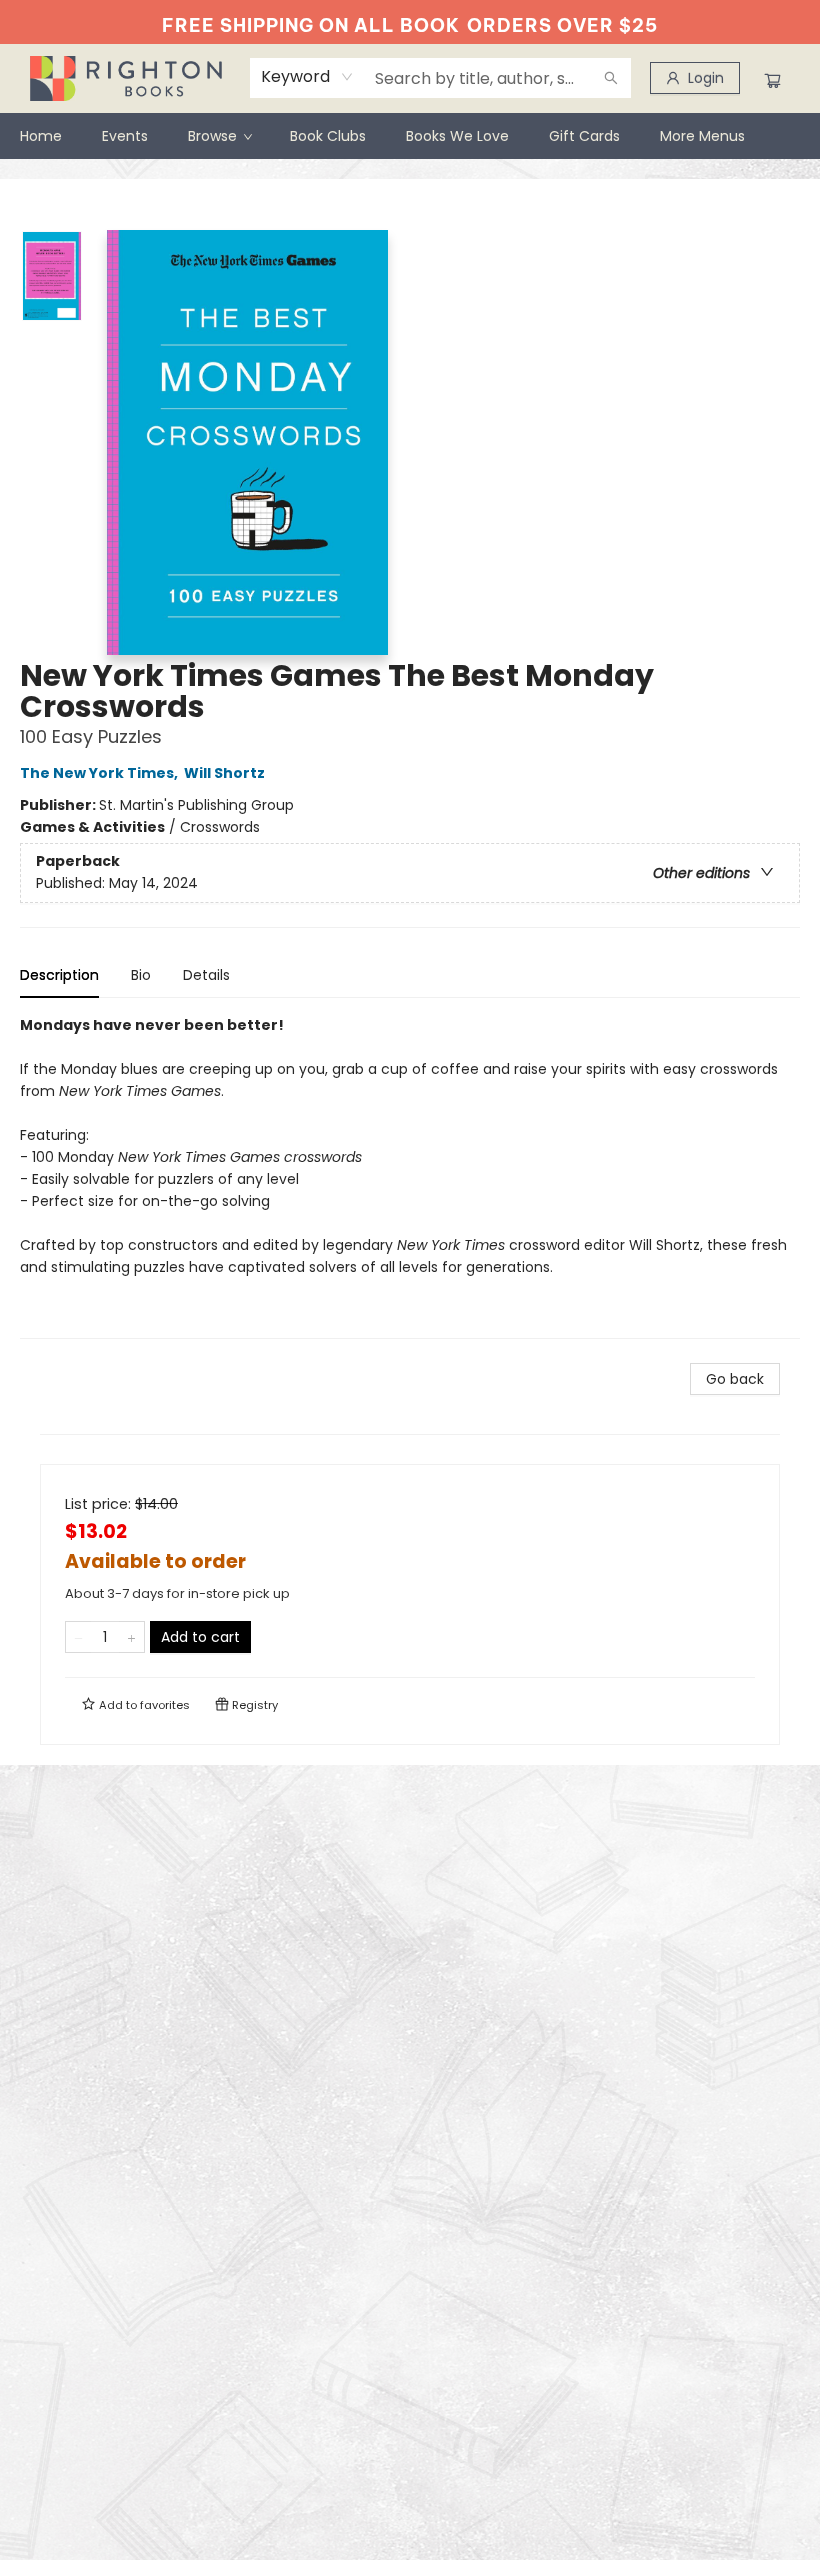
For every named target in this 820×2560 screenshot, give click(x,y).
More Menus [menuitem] (702, 136)
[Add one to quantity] (131, 1637)
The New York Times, (100, 773)
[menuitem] (41, 136)
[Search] (611, 78)
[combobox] (307, 77)
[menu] (410, 136)
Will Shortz (224, 773)
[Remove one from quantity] (78, 1637)
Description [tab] (59, 975)
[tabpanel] (410, 1176)
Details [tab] (206, 975)
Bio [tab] (141, 975)
